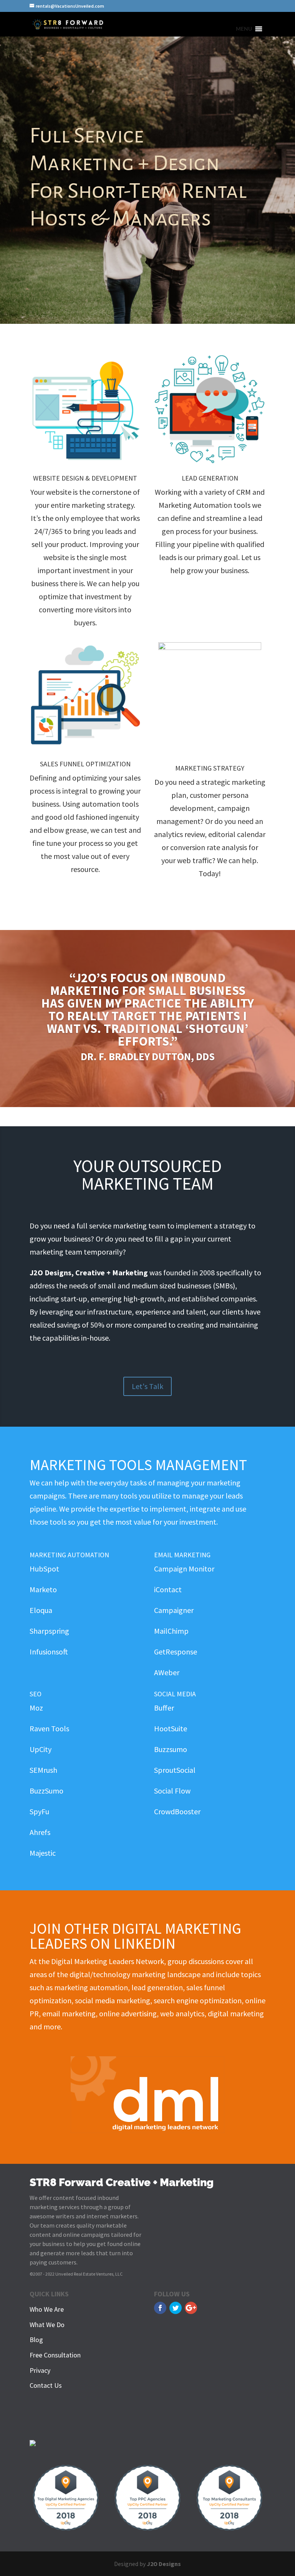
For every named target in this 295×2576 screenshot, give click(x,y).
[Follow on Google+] (191, 2308)
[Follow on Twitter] (176, 2308)
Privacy (40, 2370)
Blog (36, 2340)
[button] (244, 29)
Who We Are (47, 2309)
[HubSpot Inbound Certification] (33, 2443)
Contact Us (46, 2385)
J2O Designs (164, 2564)
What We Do (47, 2325)
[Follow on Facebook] (160, 2308)
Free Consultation (55, 2355)
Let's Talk (147, 1386)
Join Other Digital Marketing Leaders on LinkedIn (135, 1936)
